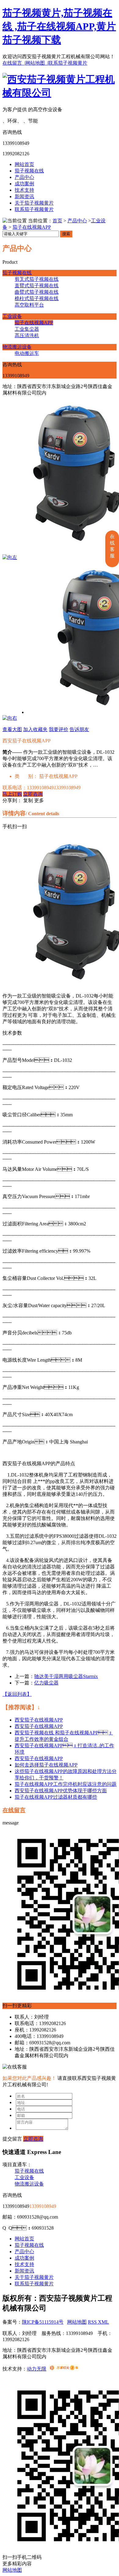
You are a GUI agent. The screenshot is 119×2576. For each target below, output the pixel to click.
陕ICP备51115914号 (43, 2322)
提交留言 (12, 2139)
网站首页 (24, 164)
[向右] (10, 718)
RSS (93, 2322)
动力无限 (37, 2369)
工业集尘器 (27, 329)
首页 (57, 221)
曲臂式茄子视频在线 (37, 292)
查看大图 (12, 729)
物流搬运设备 (17, 347)
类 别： (26, 776)
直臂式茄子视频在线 (37, 286)
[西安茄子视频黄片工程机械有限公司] (60, 93)
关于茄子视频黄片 (34, 203)
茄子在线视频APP (32, 227)
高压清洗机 (27, 336)
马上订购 (12, 794)
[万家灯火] (64, 2369)
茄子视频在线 (29, 171)
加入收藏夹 (35, 729)
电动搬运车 (27, 353)
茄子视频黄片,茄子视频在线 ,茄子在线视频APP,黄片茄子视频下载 (59, 26)
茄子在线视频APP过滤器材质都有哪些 (56, 1797)
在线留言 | (14, 63)
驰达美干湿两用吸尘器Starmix (66, 1676)
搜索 (66, 234)
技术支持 (24, 190)
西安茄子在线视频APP (39, 1720)
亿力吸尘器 (46, 1683)
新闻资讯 (24, 196)
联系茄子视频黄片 (68, 63)
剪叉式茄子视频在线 (37, 279)
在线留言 (14, 1810)
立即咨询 (33, 794)
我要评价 (59, 729)
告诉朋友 (79, 729)
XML (103, 2322)
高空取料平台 (29, 305)
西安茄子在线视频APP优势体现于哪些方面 (61, 1791)
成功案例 (24, 184)
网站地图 (77, 2322)
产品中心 (24, 177)
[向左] (10, 557)
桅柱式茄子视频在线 (37, 298)
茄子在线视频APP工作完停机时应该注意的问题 (66, 1784)
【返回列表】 (17, 1694)
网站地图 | (37, 63)
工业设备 (12, 316)
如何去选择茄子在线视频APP (46, 1765)
